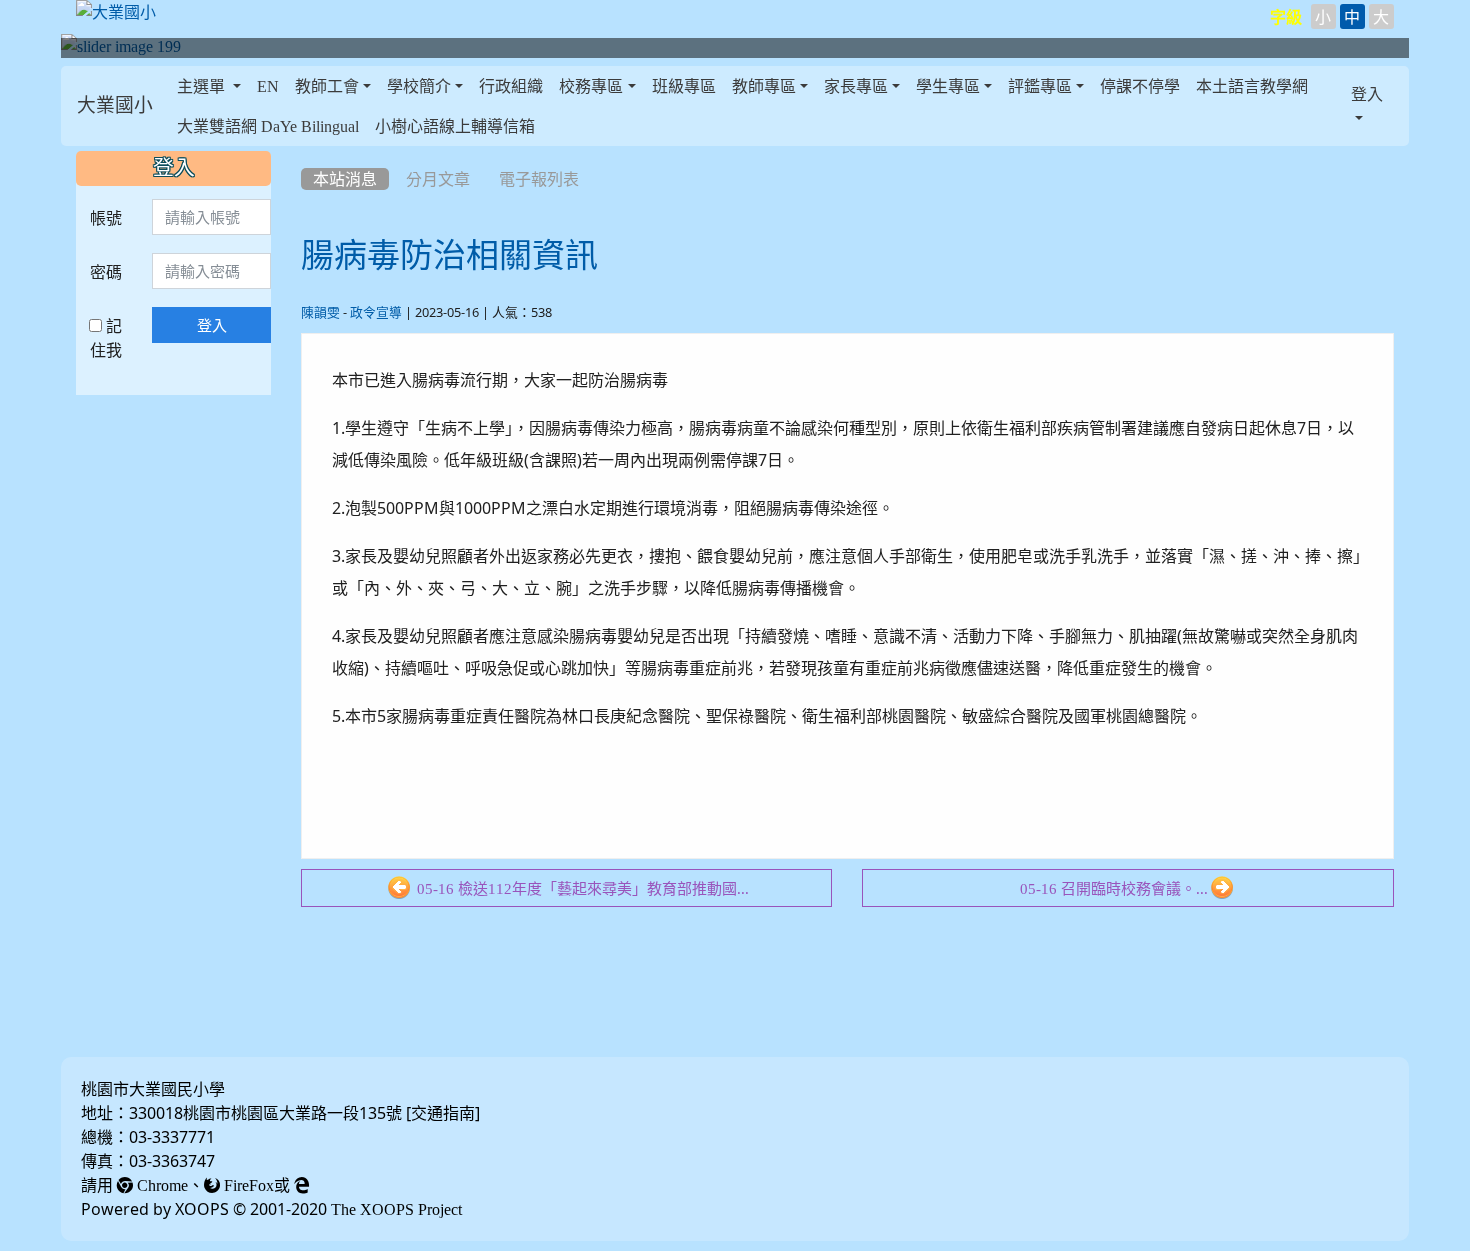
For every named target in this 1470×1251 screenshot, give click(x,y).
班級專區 (684, 86)
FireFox (247, 1185)
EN (268, 86)
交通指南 (443, 1113)
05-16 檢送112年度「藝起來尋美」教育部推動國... (581, 888)
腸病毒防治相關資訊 (449, 255)
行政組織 (511, 86)
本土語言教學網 (1252, 86)
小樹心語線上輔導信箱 (455, 126)
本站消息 (345, 179)
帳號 (106, 218)
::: (173, 106)
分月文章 (438, 179)
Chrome (160, 1185)
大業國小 (115, 105)
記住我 (106, 338)
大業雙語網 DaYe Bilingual (268, 126)
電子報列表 (539, 179)
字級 (1286, 17)
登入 (212, 325)
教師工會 (327, 86)
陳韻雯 (320, 312)
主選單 (203, 86)
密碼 (106, 272)
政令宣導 (376, 312)
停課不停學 (1140, 86)
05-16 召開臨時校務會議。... (1114, 888)
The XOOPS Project (396, 1209)
